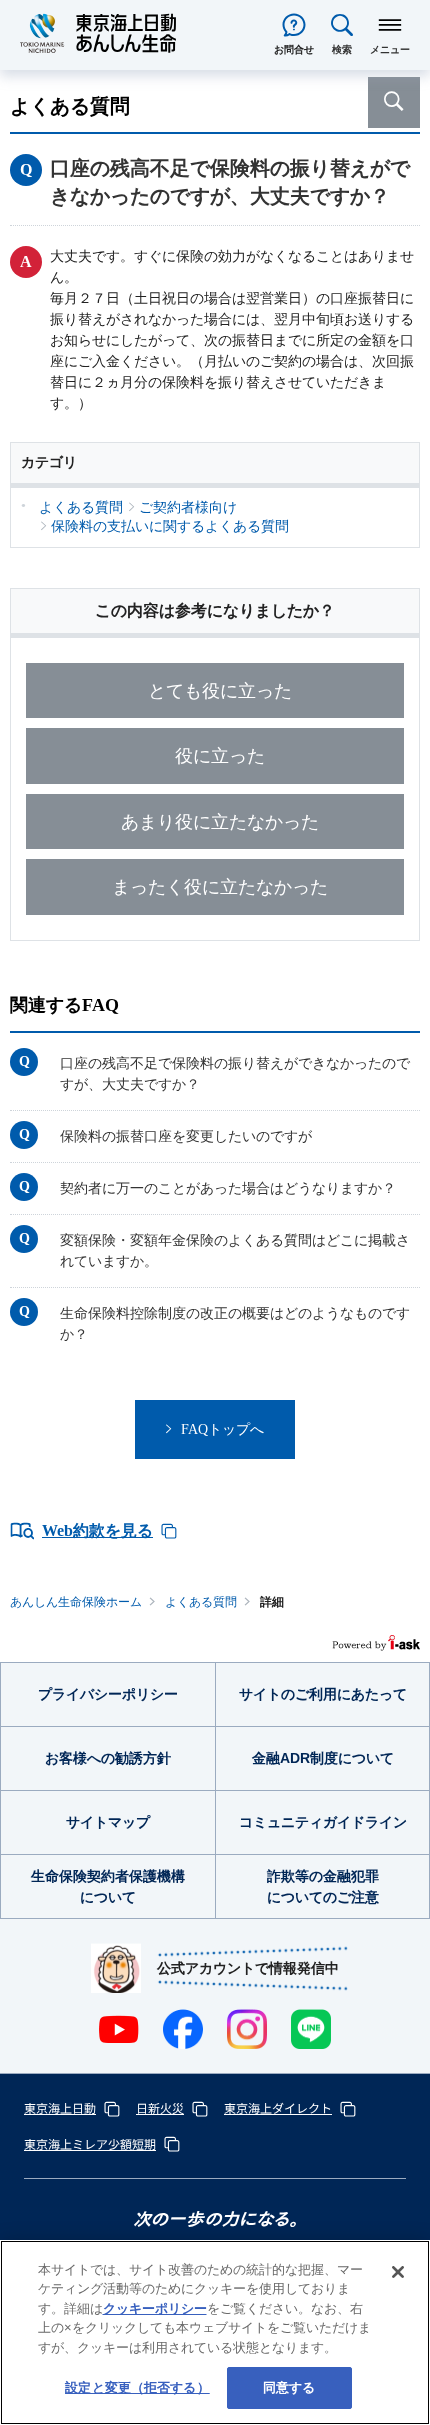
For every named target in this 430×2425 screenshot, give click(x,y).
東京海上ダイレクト (278, 2107)
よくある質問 (201, 1602)
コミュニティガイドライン (323, 1822)
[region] (215, 2332)
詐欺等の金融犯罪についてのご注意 (323, 1886)
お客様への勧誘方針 (108, 1758)
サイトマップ (108, 1822)
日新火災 (160, 2107)
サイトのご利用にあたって (323, 1694)
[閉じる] (398, 2272)
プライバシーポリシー (108, 1694)
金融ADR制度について (323, 1758)
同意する (289, 2387)
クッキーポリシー (155, 2308)
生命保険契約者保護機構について (108, 1886)
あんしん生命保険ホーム (76, 1602)
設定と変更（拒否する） (137, 2387)
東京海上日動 (60, 2107)
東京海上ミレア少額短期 (90, 2143)
